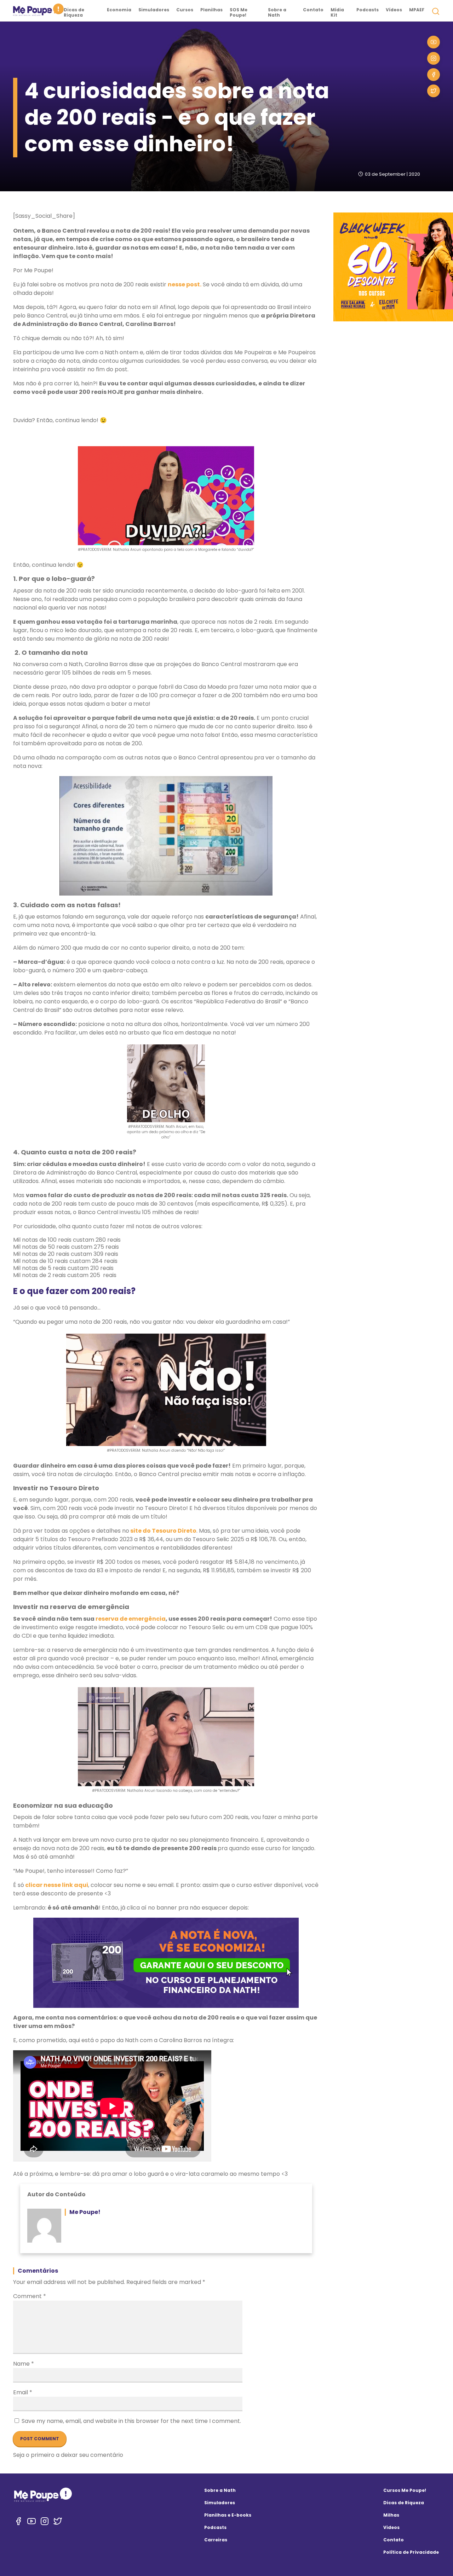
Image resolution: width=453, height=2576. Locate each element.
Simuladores (154, 10)
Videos (391, 2527)
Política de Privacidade (411, 2552)
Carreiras (216, 2540)
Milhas (391, 2515)
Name (24, 2364)
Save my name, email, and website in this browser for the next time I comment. (131, 2421)
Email (23, 2392)
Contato (313, 10)
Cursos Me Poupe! (405, 2490)
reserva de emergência (131, 1619)
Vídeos (394, 10)
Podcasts (368, 10)
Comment (30, 2296)
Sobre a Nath (277, 12)
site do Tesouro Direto (163, 1531)
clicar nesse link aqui (56, 1885)
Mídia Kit (337, 12)
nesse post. (185, 284)
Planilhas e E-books (228, 2515)
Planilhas (211, 10)
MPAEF (417, 10)
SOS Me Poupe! (239, 12)
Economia (119, 10)
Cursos (185, 10)
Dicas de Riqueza (74, 12)
